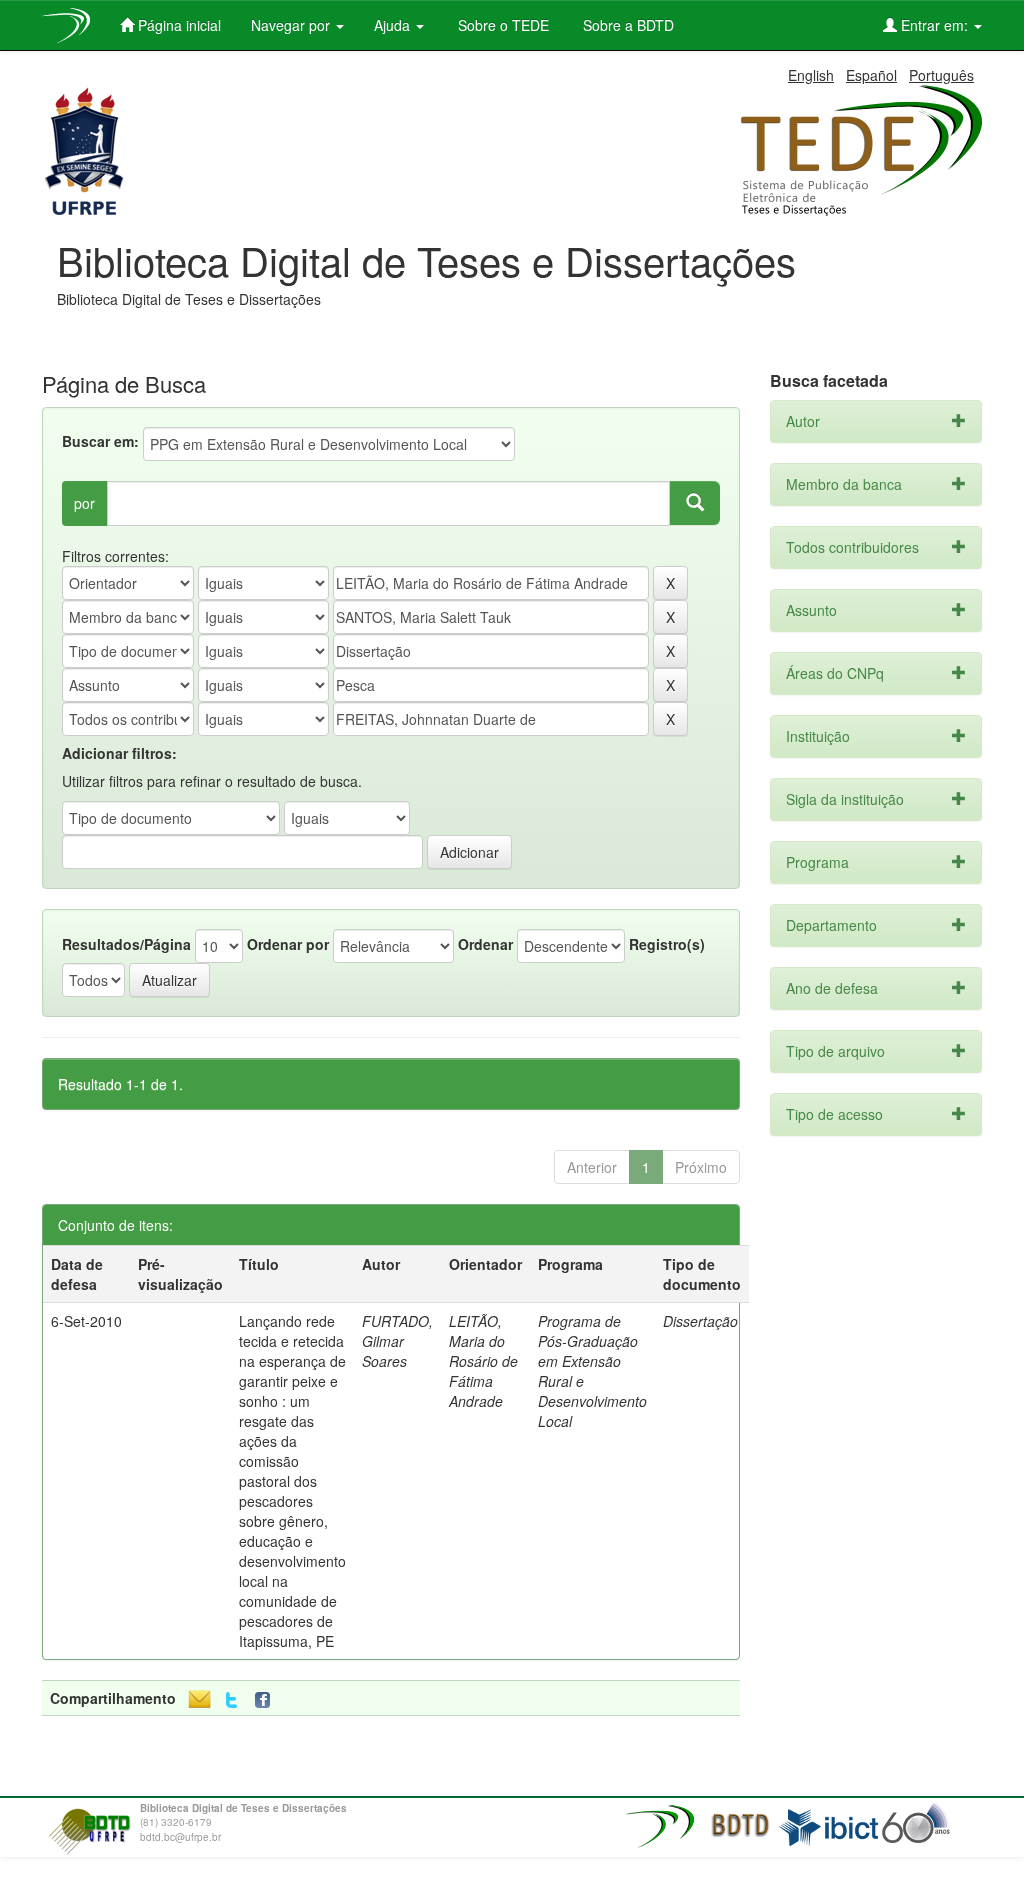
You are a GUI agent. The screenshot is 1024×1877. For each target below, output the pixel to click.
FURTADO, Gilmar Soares (397, 1341)
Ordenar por (288, 944)
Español (871, 75)
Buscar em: (100, 441)
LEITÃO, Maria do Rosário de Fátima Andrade (483, 1361)
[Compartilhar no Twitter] (231, 1700)
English (811, 75)
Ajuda (394, 25)
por (84, 503)
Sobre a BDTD (626, 25)
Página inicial (177, 25)
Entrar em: (934, 25)
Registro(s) (667, 944)
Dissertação (700, 1321)
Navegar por (292, 25)
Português (941, 75)
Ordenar (485, 944)
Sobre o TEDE (501, 25)
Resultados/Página (126, 944)
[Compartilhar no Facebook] (267, 1700)
